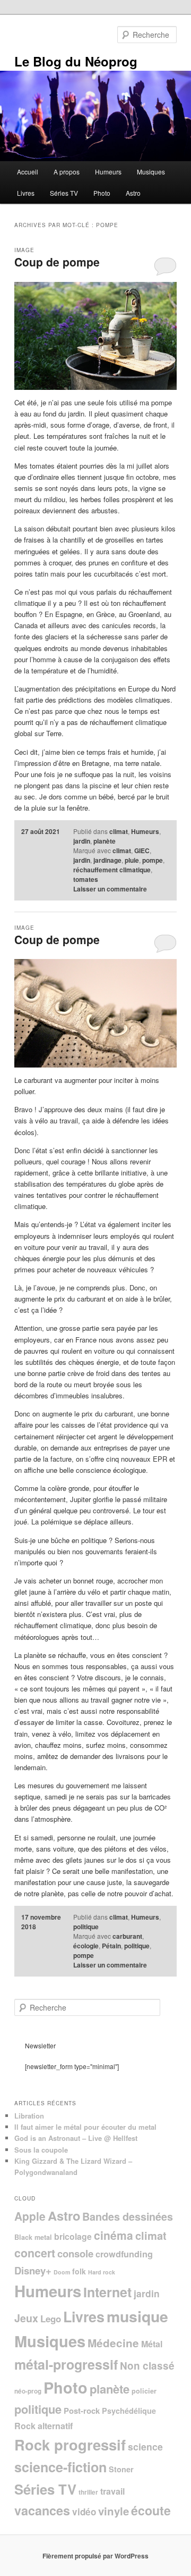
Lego (51, 2319)
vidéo (84, 2512)
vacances (42, 2510)
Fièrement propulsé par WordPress (95, 2556)
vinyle (114, 2511)
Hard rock (102, 2272)
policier (144, 2391)
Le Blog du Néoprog (76, 61)
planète (105, 841)
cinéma (114, 2235)
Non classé (147, 2366)
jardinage (107, 860)
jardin (82, 841)
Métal (152, 2344)
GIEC (142, 851)
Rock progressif (70, 2444)
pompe (153, 860)
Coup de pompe (57, 262)
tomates (86, 879)
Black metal (33, 2237)
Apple (30, 2216)
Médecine (113, 2343)
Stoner (121, 2469)
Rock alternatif (44, 2426)
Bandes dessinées (128, 2216)
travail (112, 2491)
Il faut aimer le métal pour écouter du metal (85, 2127)
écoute (151, 2510)
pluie (132, 860)
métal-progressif (66, 2364)
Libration (29, 2116)
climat (119, 831)
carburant (127, 1936)
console (75, 2253)
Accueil (28, 172)
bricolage (73, 2236)
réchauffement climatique (112, 870)
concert (35, 2253)
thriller (88, 2492)
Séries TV (64, 193)
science (145, 2446)
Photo (102, 193)
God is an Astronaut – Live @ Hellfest (76, 2138)
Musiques (151, 172)
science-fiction (60, 2467)
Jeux (26, 2318)
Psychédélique (129, 2411)
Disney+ (33, 2270)
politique (86, 1927)
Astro (133, 193)
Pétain (111, 1946)
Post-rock (82, 2411)
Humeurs (108, 172)
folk (79, 2271)
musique (137, 2316)
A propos (67, 172)
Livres (26, 193)
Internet (107, 2292)
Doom (62, 2272)
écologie (86, 1946)
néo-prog (28, 2391)
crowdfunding (124, 2254)
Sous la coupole (41, 2150)
